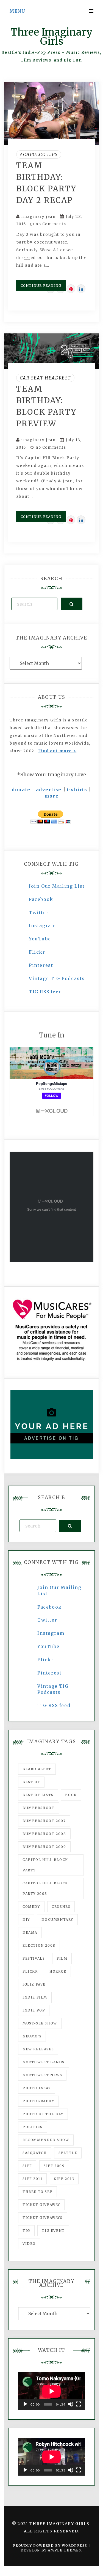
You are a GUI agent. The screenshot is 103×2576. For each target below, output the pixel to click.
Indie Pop (34, 2010)
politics (33, 2127)
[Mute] (71, 2404)
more (51, 796)
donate (21, 790)
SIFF (27, 2166)
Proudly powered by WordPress (50, 2546)
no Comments (50, 224)
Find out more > (57, 751)
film (62, 1958)
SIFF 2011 (32, 2179)
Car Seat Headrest (45, 378)
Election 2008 (39, 1945)
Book (71, 1795)
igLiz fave (34, 1984)
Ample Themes (64, 2550)
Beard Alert (37, 1769)
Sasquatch (35, 2153)
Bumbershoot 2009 (44, 1847)
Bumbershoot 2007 (44, 1821)
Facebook (41, 899)
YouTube (40, 939)
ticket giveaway (41, 2205)
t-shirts (77, 790)
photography (38, 2101)
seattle (68, 2153)
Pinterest (41, 965)
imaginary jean (38, 217)
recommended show (46, 2140)
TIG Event (53, 2231)
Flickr (37, 952)
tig (26, 2231)
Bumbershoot (39, 1808)
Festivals (34, 1958)
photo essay (37, 2088)
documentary (57, 1920)
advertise (49, 790)
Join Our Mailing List (57, 886)
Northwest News (42, 2075)
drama (30, 1932)
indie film (35, 1997)
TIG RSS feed (45, 992)
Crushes (61, 1907)
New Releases (38, 2049)
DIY (26, 1920)
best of (31, 1782)
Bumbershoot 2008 (44, 1834)
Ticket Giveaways (43, 2218)
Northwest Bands (44, 2062)
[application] (51, 2391)
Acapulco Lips (39, 154)
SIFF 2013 (64, 2179)
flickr (30, 1971)
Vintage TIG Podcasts (57, 978)
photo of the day (43, 2114)
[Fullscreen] (79, 2404)
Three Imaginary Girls (51, 37)
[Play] (25, 2404)
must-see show (40, 2023)
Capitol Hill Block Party (45, 1865)
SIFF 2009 (54, 2166)
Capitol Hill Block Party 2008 (45, 1888)
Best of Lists (38, 1795)
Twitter (39, 913)
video (29, 2244)
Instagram (42, 925)
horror (58, 1971)
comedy (31, 1907)
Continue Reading (41, 286)
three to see (37, 2192)
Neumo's (32, 2036)
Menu (17, 11)
